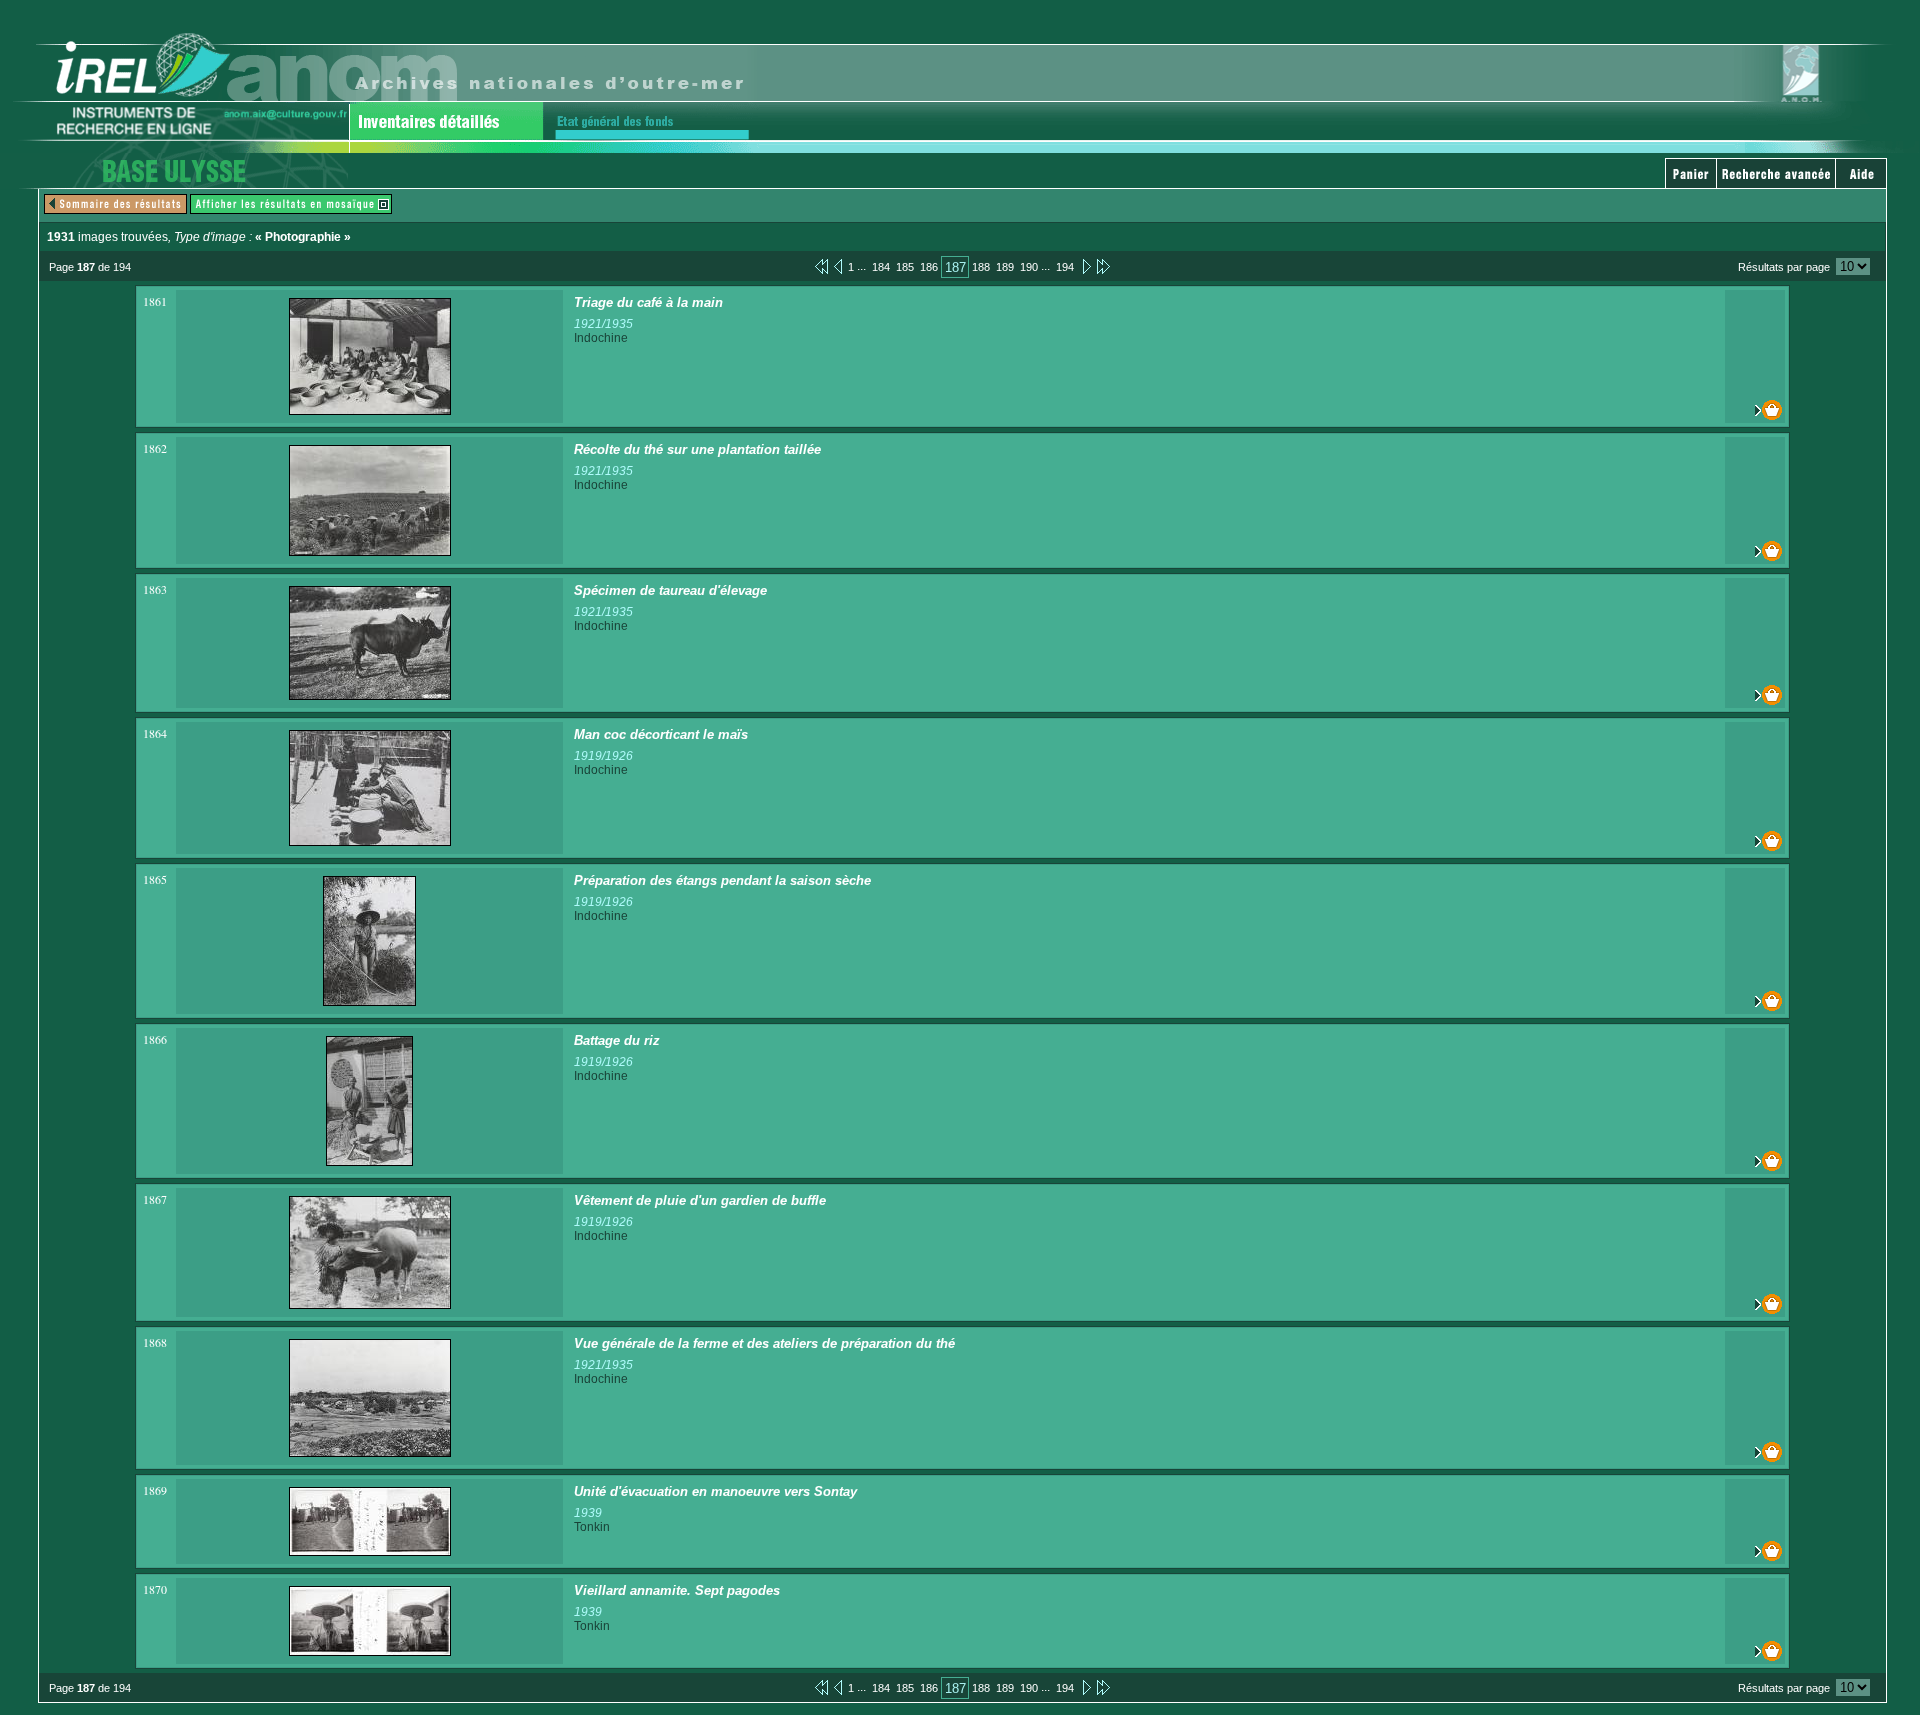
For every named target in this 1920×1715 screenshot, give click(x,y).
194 (1065, 267)
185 (905, 267)
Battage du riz (617, 1040)
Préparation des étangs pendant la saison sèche (722, 880)
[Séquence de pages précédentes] (821, 266)
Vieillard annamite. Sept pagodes (677, 1590)
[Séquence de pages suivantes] (1103, 266)
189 (1005, 267)
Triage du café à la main (648, 302)
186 (929, 267)
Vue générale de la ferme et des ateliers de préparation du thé (764, 1343)
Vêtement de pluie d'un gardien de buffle (700, 1200)
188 (981, 267)
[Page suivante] (1085, 266)
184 (881, 267)
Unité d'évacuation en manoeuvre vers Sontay (715, 1491)
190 (1029, 267)
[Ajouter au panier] (1755, 410)
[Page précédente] (838, 266)
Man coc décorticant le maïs (661, 734)
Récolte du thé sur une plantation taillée (697, 449)
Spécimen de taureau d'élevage (670, 590)
